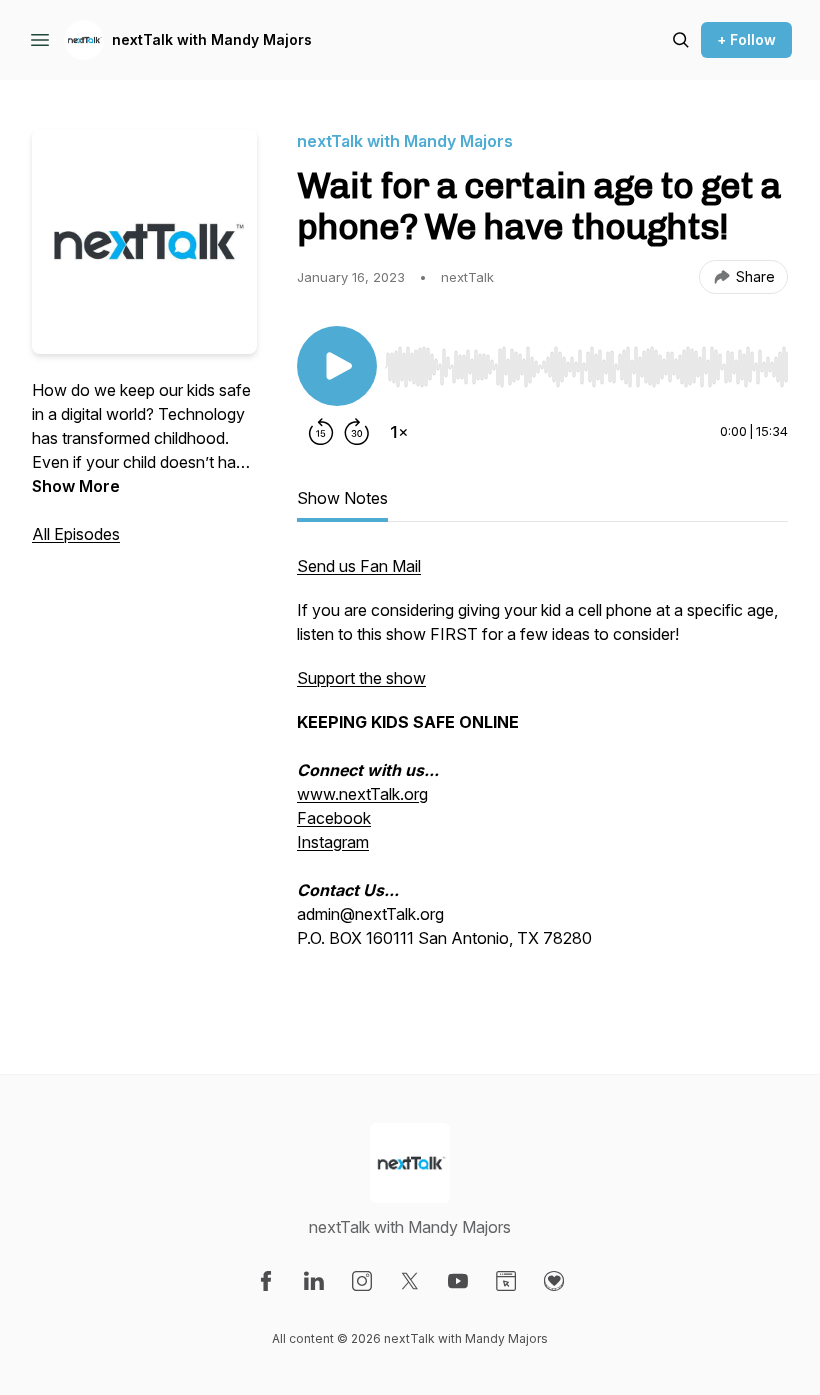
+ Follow (746, 39)
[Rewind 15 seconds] (321, 432)
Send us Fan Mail (359, 566)
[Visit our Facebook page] (266, 1281)
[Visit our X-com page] (410, 1281)
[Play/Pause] (337, 366)
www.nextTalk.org (362, 794)
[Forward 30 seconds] (357, 432)
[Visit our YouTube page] (458, 1281)
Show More (76, 486)
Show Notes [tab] (342, 498)
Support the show (361, 678)
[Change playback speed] (399, 432)
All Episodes (76, 534)
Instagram (333, 842)
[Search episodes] (681, 40)
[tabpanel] (542, 774)
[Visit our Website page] (506, 1281)
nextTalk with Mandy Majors (212, 39)
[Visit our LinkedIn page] (314, 1281)
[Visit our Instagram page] (362, 1281)
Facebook (334, 818)
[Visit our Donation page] (554, 1281)
